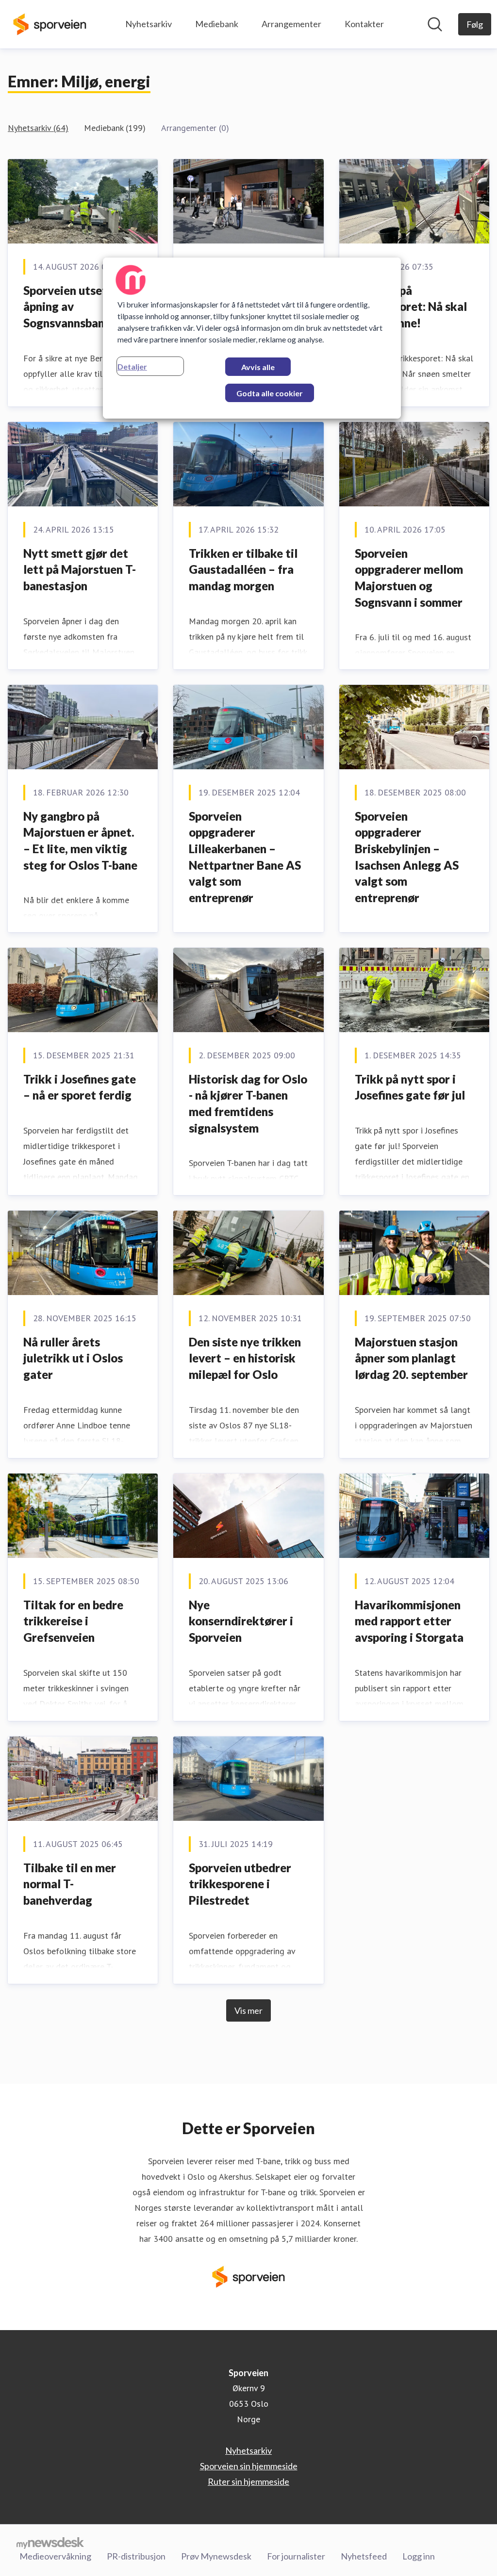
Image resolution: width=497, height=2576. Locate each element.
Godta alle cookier (270, 393)
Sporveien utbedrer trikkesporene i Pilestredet (240, 1884)
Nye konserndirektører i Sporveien (241, 1621)
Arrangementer (291, 24)
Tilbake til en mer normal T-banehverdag (70, 1884)
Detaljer (132, 366)
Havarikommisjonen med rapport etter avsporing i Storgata (409, 1621)
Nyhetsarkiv (149, 24)
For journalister (296, 2556)
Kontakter (364, 24)
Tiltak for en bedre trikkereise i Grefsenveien (73, 1621)
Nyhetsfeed (364, 2556)
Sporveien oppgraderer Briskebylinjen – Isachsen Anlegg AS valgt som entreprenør (407, 857)
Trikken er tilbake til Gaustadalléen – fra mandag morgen (243, 569)
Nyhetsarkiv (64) (38, 128)
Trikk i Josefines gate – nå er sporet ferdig (80, 1087)
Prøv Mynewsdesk (216, 2556)
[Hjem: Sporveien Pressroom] (50, 24)
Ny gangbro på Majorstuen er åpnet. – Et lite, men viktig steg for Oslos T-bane (80, 841)
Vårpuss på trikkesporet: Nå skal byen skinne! (411, 307)
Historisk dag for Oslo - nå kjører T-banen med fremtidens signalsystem (248, 1103)
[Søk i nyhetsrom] (435, 24)
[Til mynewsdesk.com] (50, 2543)
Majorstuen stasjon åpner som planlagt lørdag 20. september (411, 1358)
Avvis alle (258, 367)
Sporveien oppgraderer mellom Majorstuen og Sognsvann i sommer (409, 578)
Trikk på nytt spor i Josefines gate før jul (410, 1087)
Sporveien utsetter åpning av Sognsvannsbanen (74, 307)
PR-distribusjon (136, 2556)
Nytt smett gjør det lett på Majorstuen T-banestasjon (80, 569)
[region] (252, 338)
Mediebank (217, 24)
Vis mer (248, 2010)
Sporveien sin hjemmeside (249, 2466)
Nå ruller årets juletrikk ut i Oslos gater (73, 1358)
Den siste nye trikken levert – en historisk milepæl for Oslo (245, 1358)
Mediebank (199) (115, 128)
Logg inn (419, 2556)
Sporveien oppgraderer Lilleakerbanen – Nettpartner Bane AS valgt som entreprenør (245, 857)
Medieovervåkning (55, 2556)
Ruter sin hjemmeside (248, 2481)
